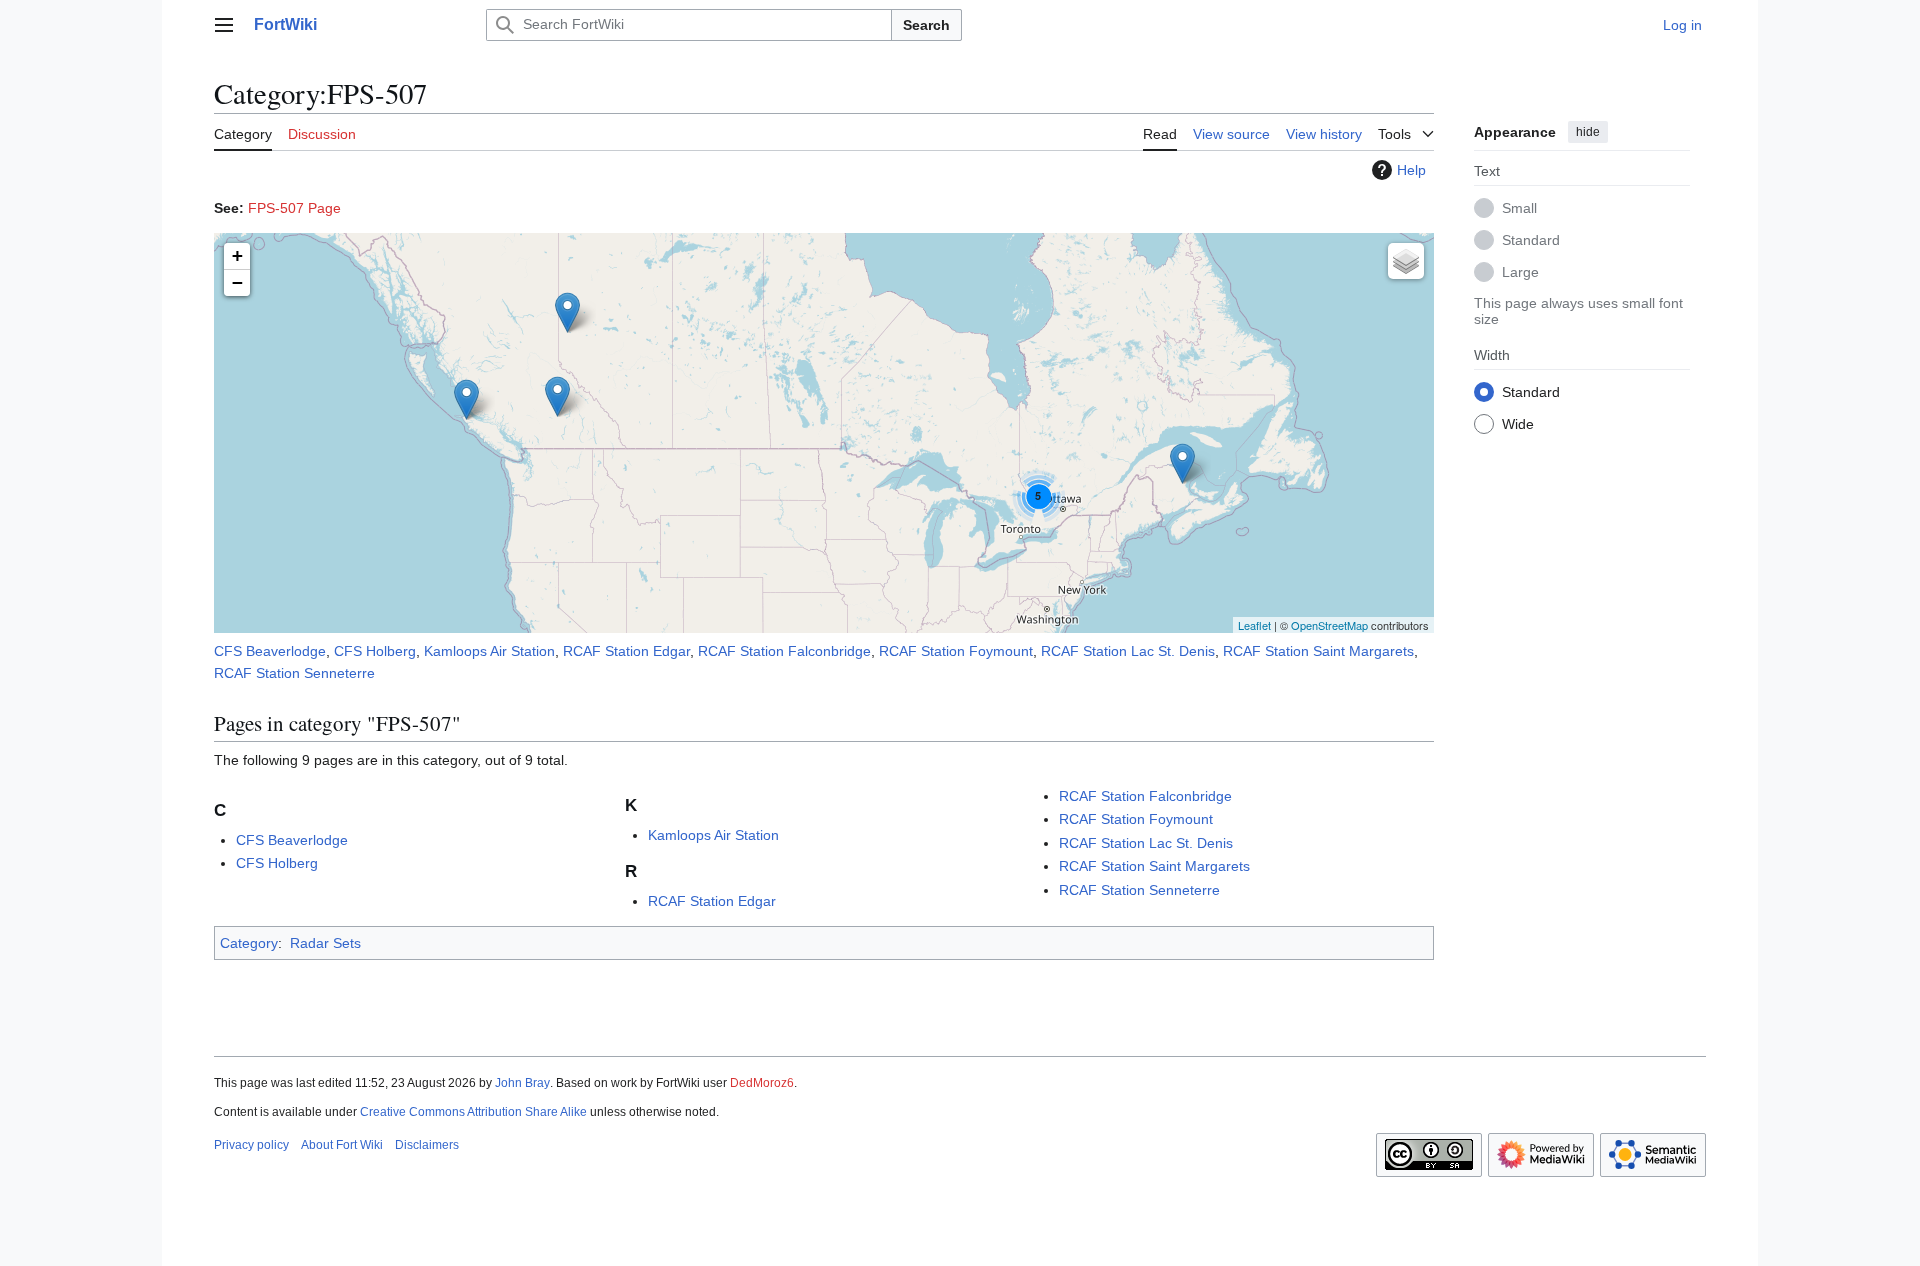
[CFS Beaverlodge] (567, 312)
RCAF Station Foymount (956, 651)
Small (1519, 207)
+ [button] (237, 255)
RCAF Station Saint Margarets (1318, 651)
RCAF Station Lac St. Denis (1128, 651)
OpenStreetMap (1329, 625)
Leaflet (1254, 625)
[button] (224, 25)
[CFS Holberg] (466, 399)
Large (1520, 271)
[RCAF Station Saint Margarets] (1182, 463)
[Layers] (1406, 261)
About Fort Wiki (342, 1145)
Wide (1518, 423)
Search (926, 25)
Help (1411, 170)
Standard (1531, 239)
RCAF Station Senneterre (294, 673)
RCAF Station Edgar (626, 651)
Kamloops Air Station (489, 651)
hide (1588, 132)
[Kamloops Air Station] (557, 396)
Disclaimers (427, 1145)
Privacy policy (251, 1145)
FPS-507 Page (294, 208)
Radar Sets (325, 943)
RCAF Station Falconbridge (784, 651)
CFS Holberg (375, 651)
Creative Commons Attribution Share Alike (473, 1112)
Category (249, 943)
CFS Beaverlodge (270, 651)
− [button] (237, 282)
